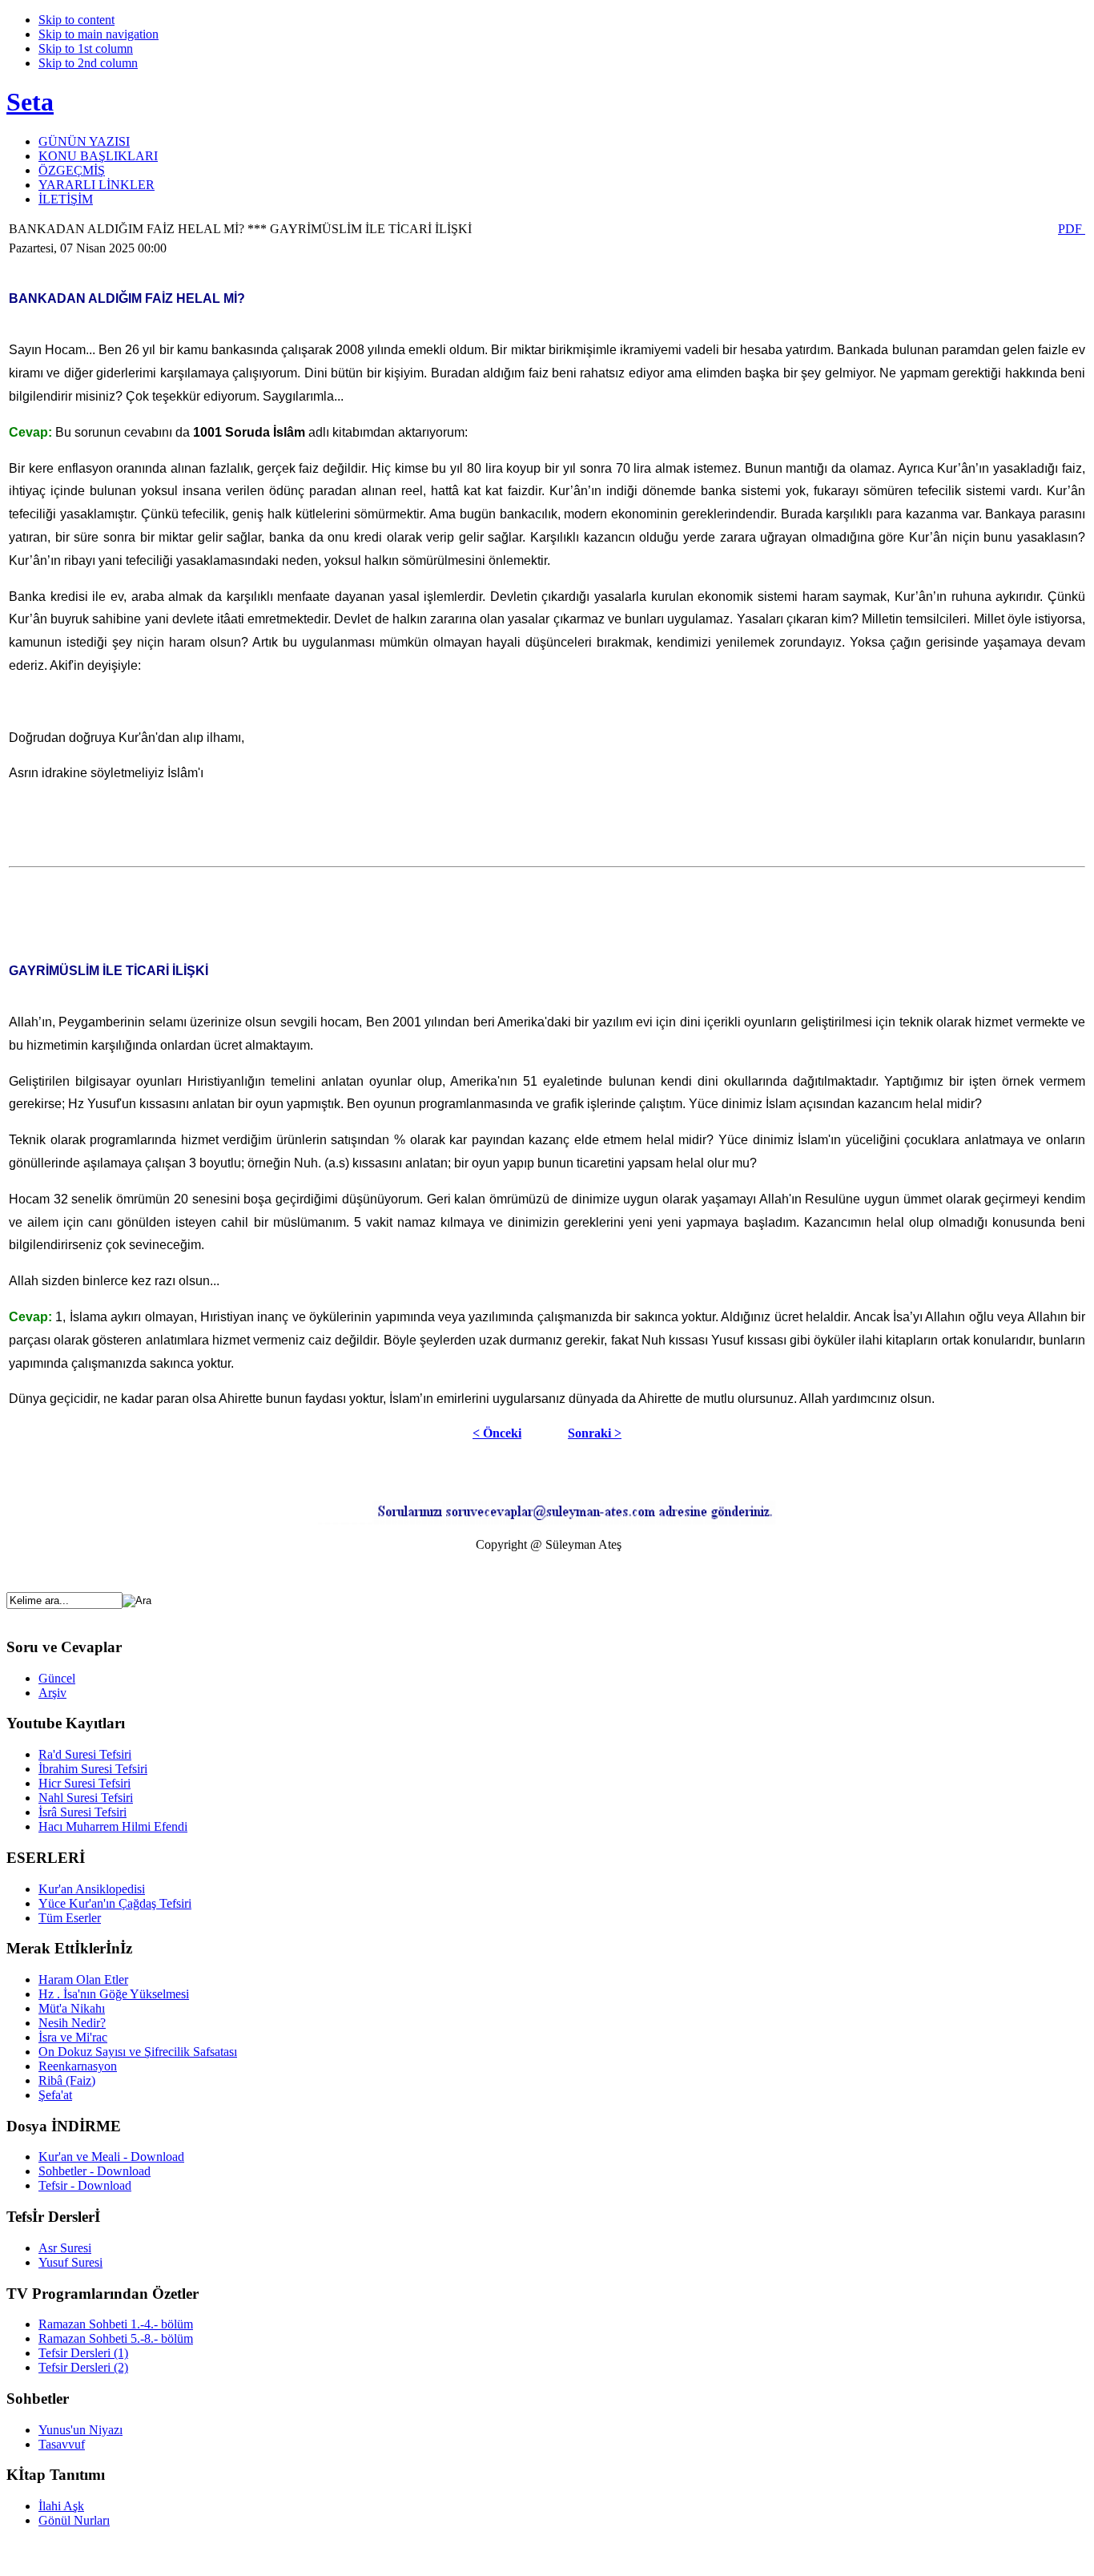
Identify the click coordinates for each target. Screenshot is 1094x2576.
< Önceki (497, 1433)
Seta (30, 102)
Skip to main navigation (99, 34)
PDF (1072, 229)
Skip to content (76, 20)
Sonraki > (595, 1433)
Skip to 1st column (86, 48)
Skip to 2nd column (88, 63)
